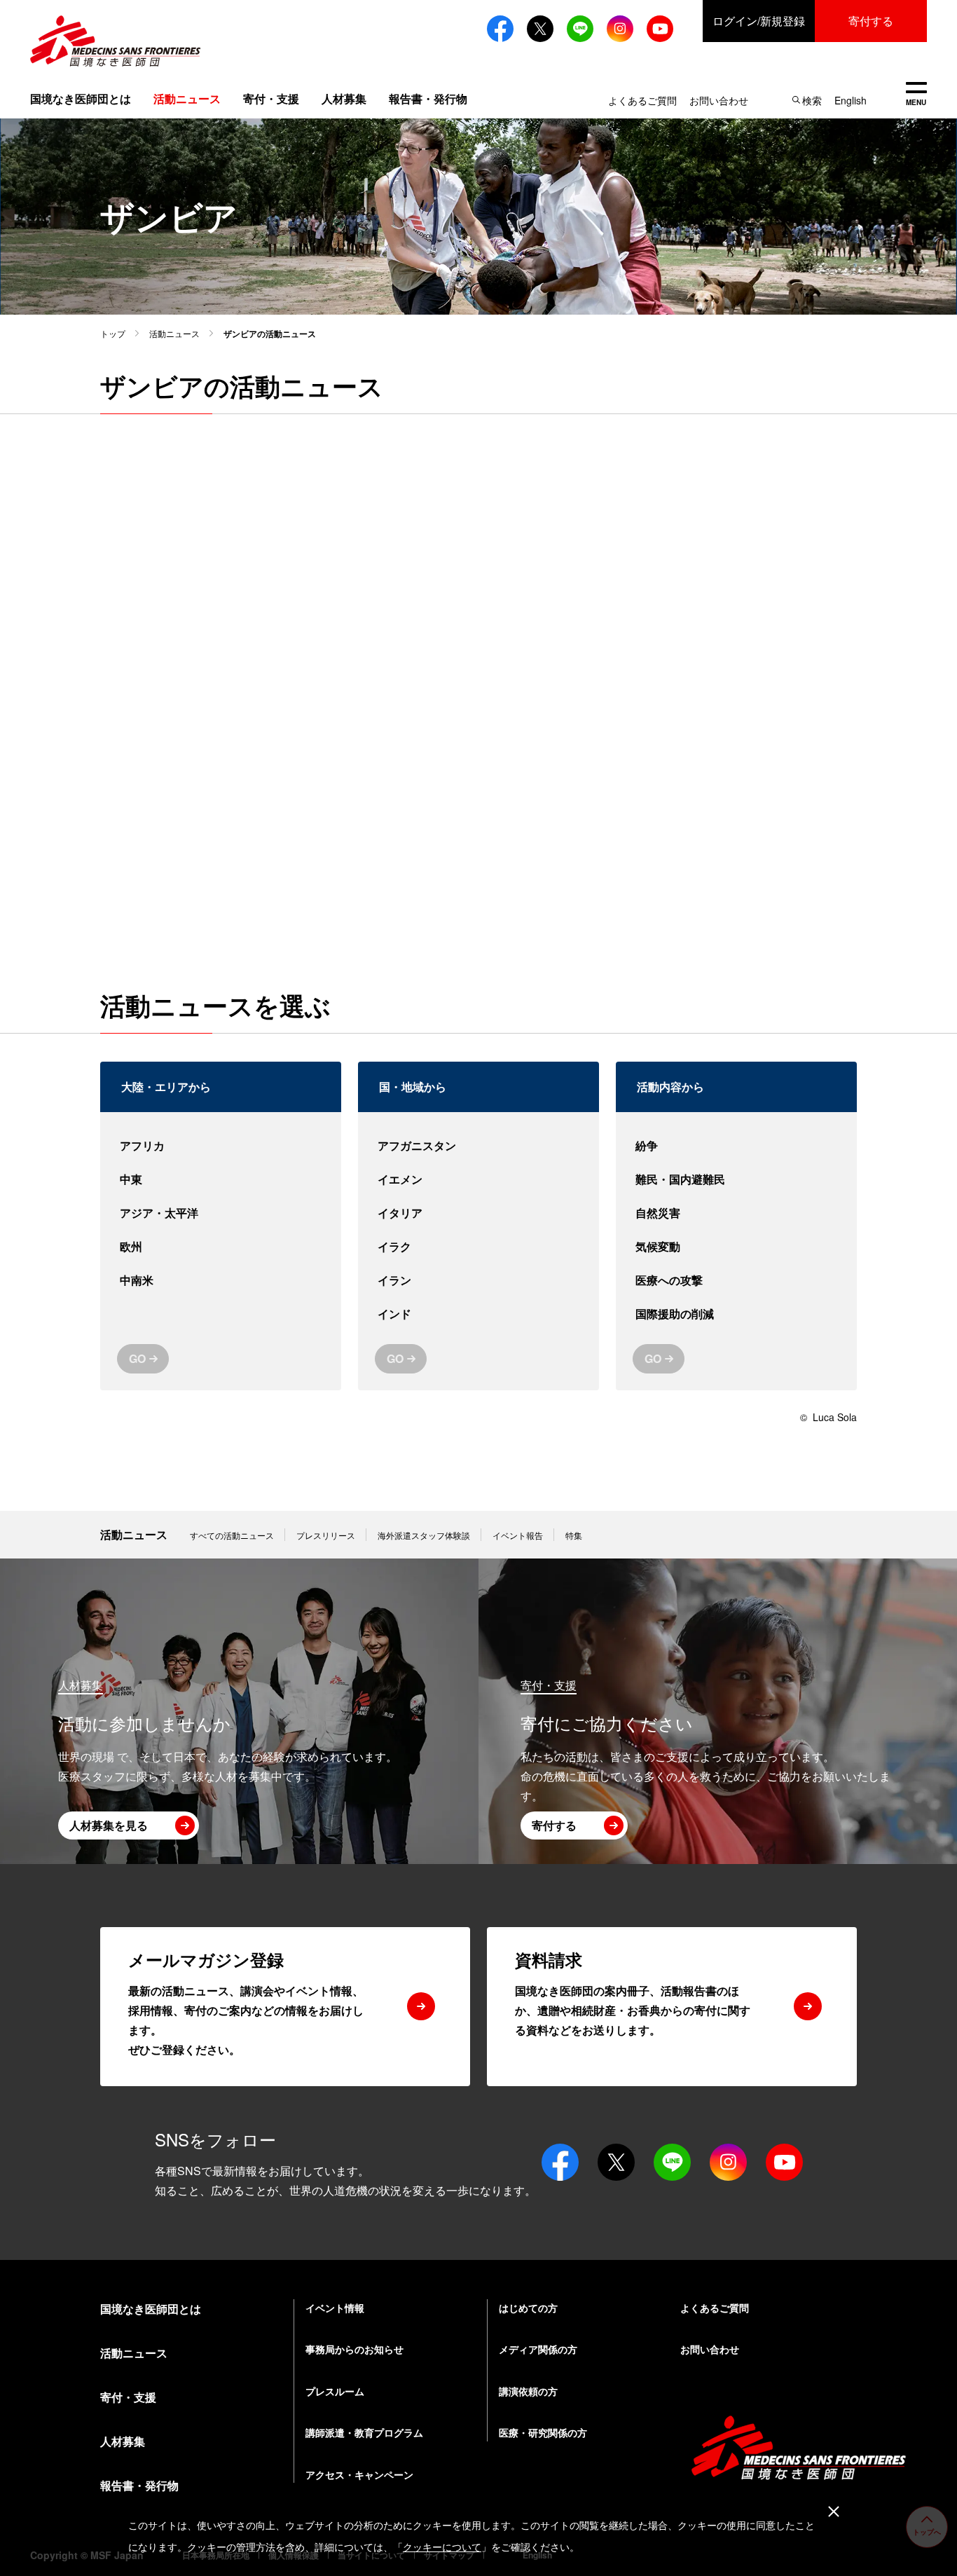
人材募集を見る (109, 1825)
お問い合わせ (719, 100)
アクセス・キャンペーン (359, 2474)
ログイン (759, 21)
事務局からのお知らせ (354, 2349)
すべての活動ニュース (232, 1535)
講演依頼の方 (528, 2391)
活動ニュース (174, 333)
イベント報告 (518, 1535)
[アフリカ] (221, 1146)
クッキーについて (442, 2547)
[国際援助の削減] (736, 1314)
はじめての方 (528, 2308)
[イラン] (478, 1280)
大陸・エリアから (166, 1087)
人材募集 (344, 98)
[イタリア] (478, 1213)
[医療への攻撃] (736, 1280)
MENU (916, 95)
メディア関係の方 (538, 2349)
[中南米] (221, 1280)
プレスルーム (335, 2391)
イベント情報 (335, 2308)
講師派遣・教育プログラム (364, 2432)
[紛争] (736, 1146)
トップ (113, 333)
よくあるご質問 (642, 100)
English (851, 100)
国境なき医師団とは (81, 98)
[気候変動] (736, 1247)
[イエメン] (478, 1179)
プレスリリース (326, 1535)
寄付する (871, 21)
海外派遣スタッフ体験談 (424, 1535)
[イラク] (478, 1247)
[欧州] (221, 1247)
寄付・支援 (271, 98)
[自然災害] (736, 1213)
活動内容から (670, 1087)
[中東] (221, 1179)
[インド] (478, 1314)
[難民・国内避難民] (736, 1179)
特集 (574, 1535)
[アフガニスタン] (478, 1146)
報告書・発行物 (428, 98)
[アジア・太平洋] (221, 1213)
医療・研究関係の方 (543, 2432)
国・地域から (413, 1087)
